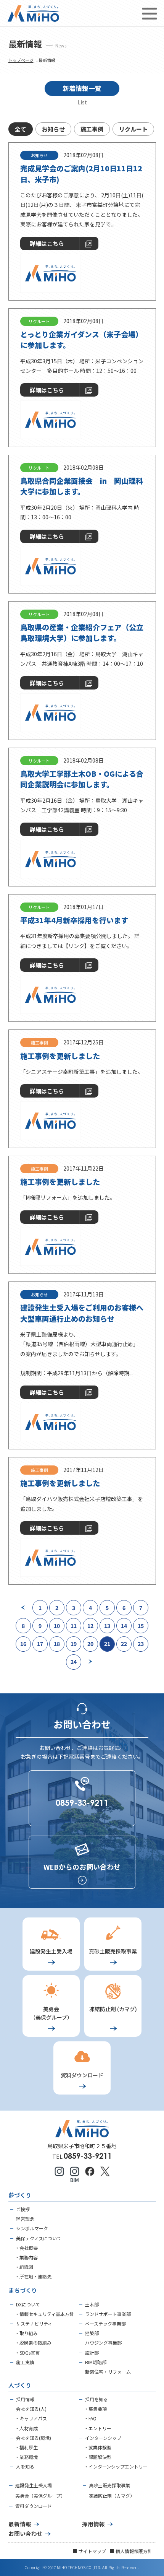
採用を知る (96, 2399)
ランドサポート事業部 (108, 2314)
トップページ (21, 60)
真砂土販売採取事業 (109, 2485)
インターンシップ (103, 2438)
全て (21, 129)
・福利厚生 (26, 2447)
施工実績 (25, 2362)
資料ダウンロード (34, 2506)
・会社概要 (26, 2248)
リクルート (133, 129)
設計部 (92, 2352)
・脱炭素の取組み (33, 2343)
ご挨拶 (23, 2209)
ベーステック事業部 (105, 2323)
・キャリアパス (31, 2418)
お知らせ (53, 129)
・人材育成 (26, 2428)
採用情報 (25, 2399)
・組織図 (24, 2267)
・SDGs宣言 (27, 2352)
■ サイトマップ (89, 2551)
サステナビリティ (34, 2323)
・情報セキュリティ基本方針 (44, 2314)
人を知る (25, 2466)
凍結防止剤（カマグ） (112, 2495)
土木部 (92, 2304)
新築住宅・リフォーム (108, 2372)
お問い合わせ (26, 2533)
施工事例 (92, 129)
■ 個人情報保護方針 (131, 2551)
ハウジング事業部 (103, 2343)
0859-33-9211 (88, 2156)
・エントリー (98, 2428)
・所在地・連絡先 (33, 2276)
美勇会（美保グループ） (40, 2495)
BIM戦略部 (96, 2362)
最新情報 (20, 2524)
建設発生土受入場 (34, 2485)
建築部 (92, 2333)
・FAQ (90, 2418)
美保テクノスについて (39, 2238)
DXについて (28, 2304)
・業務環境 (26, 2457)
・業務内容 (26, 2257)
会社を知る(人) (31, 2409)
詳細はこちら (47, 243)
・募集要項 (95, 2409)
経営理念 (25, 2219)
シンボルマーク (32, 2228)
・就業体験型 (98, 2447)
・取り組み (26, 2333)
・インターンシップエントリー (116, 2466)
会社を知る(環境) (34, 2438)
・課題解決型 (98, 2457)
